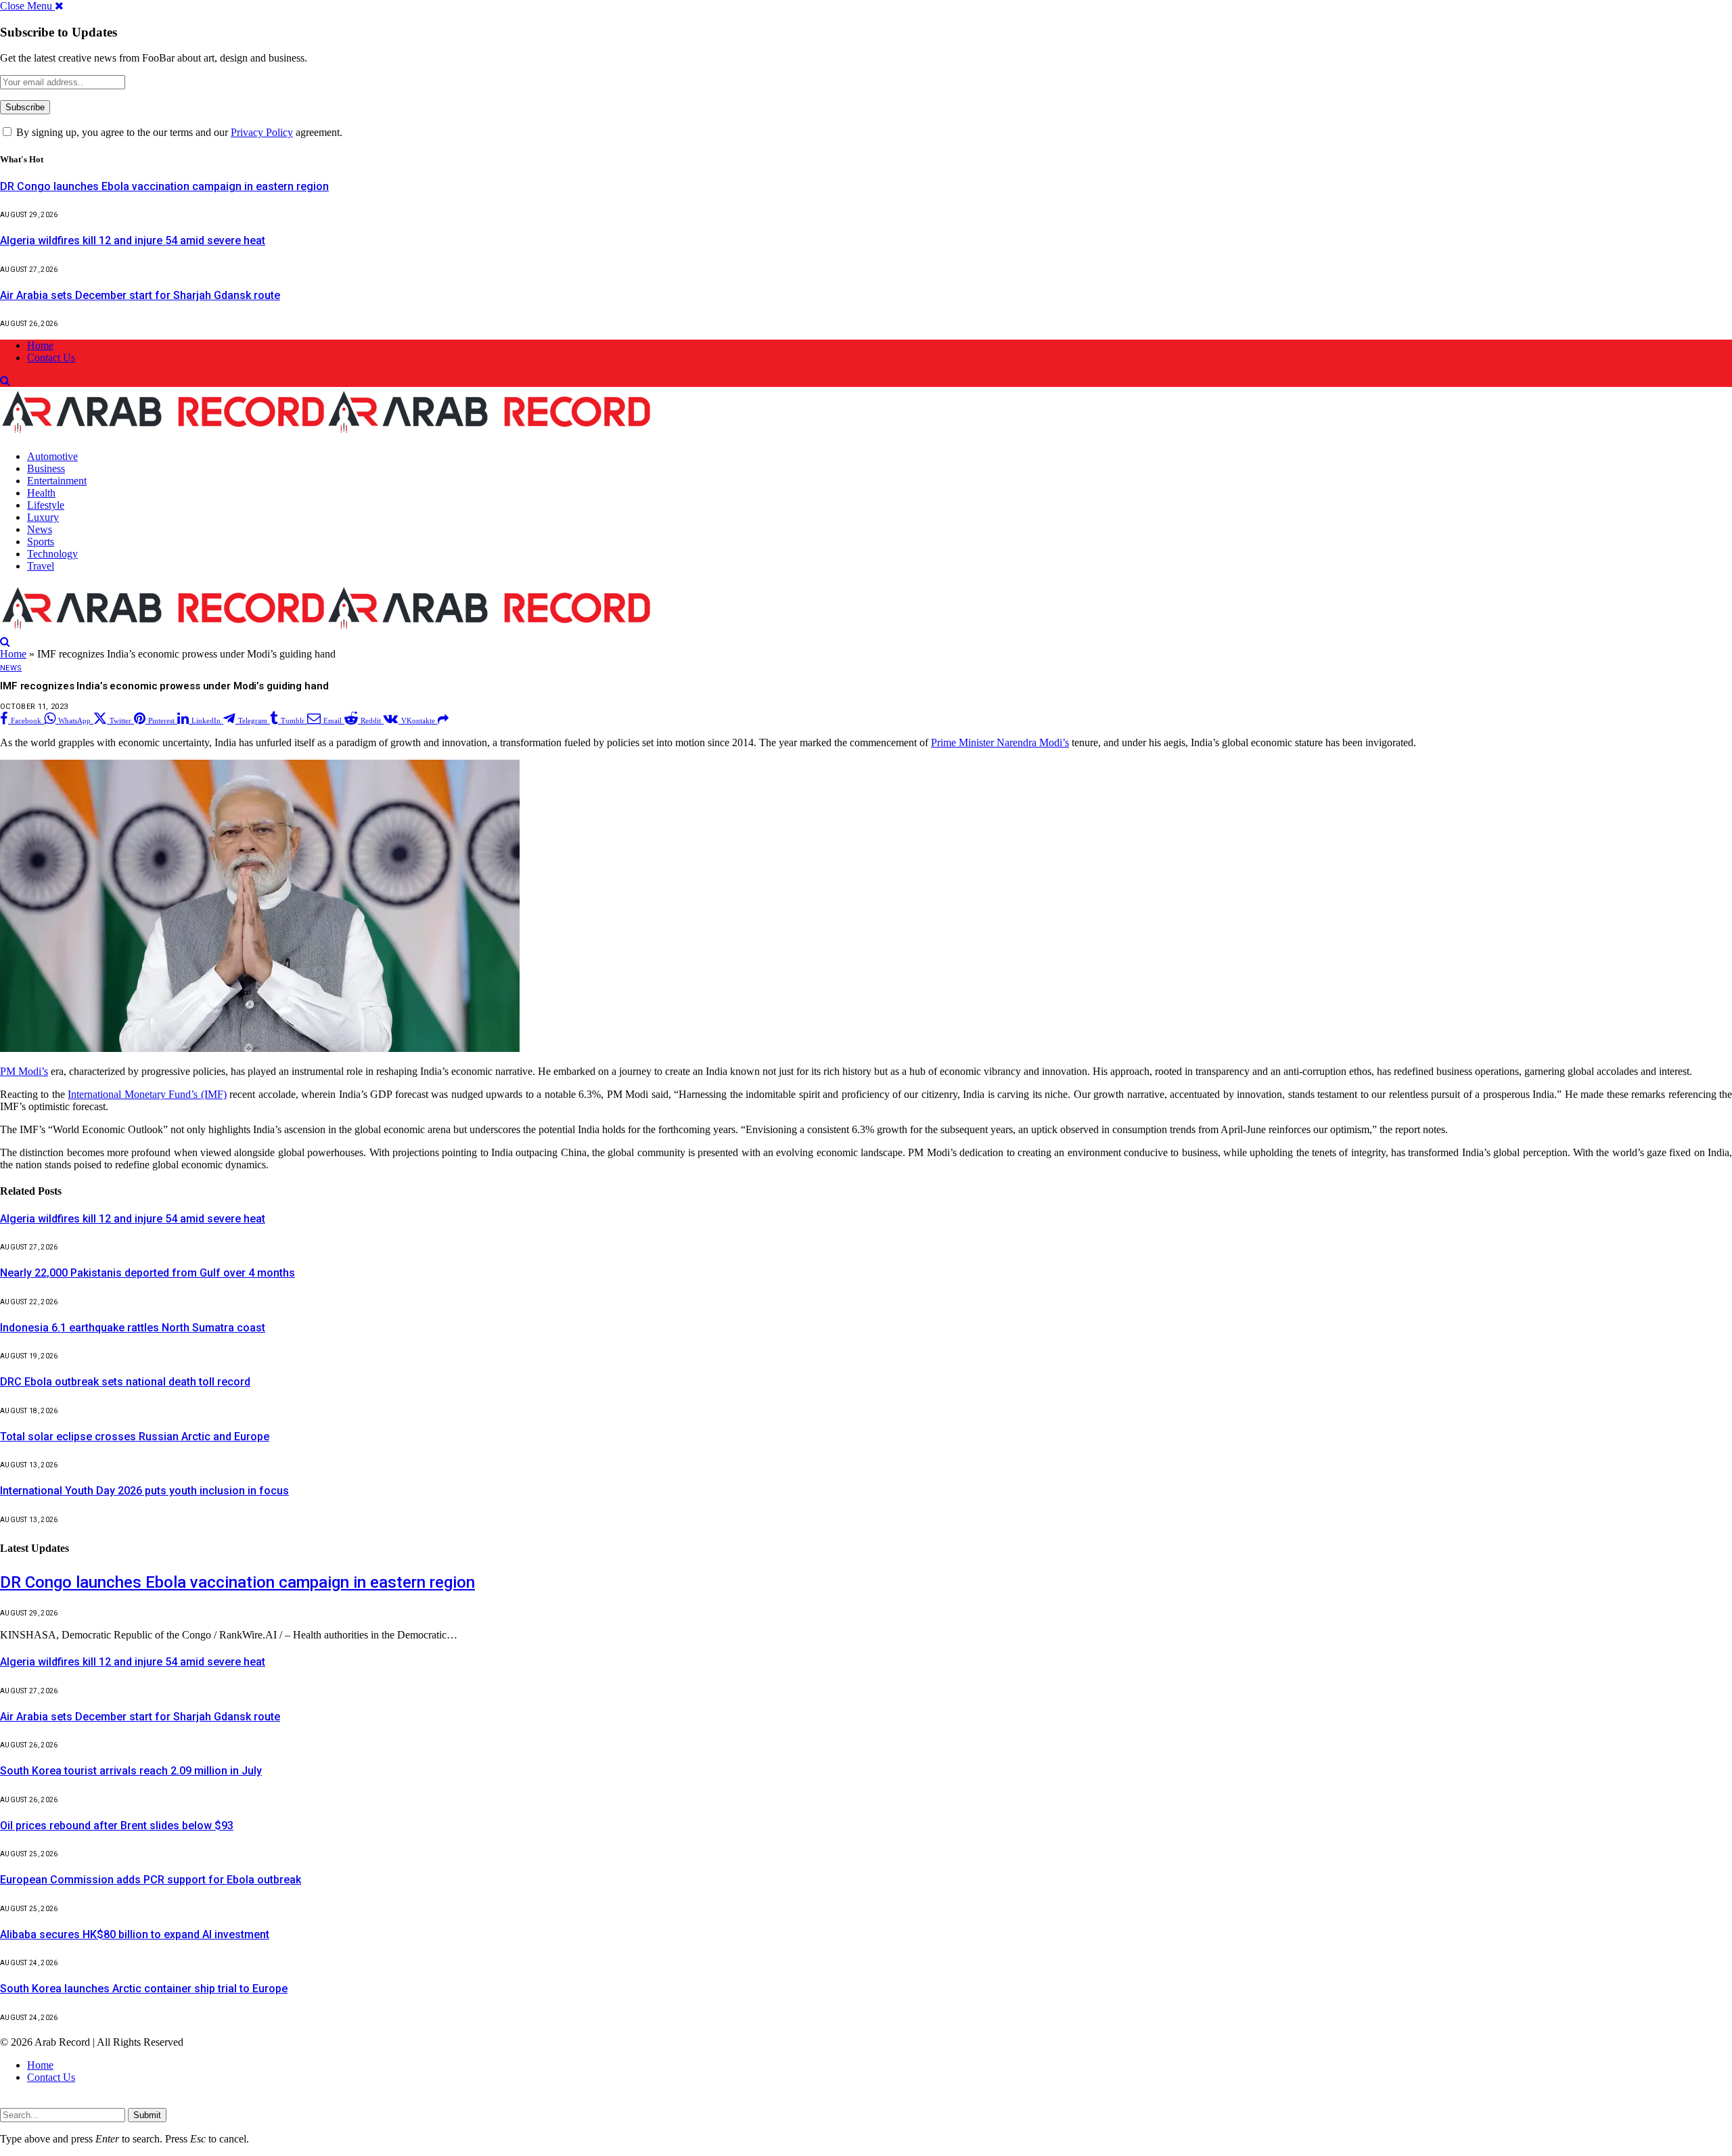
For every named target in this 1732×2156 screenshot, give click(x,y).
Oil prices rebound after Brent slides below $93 (117, 1826)
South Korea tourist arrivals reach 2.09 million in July (131, 1771)
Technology (52, 554)
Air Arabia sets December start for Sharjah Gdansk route (140, 295)
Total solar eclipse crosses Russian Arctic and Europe (135, 1437)
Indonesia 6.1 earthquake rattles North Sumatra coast (133, 1328)
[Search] (5, 381)
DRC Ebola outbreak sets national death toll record (125, 1382)
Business (46, 468)
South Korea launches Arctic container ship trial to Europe (144, 1989)
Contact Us (51, 358)
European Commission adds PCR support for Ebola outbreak (151, 1880)
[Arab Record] (326, 433)
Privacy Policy (262, 132)
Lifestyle (46, 505)
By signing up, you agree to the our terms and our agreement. (178, 132)
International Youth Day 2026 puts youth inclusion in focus (144, 1491)
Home (40, 345)
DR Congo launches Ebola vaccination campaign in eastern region (164, 186)
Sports (41, 542)
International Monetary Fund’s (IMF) (147, 1094)
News (40, 529)
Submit (147, 2115)
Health (41, 493)
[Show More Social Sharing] (443, 719)
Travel (41, 566)
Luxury (43, 517)
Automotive (52, 456)
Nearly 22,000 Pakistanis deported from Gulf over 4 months (147, 1273)
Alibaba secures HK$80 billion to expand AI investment (135, 1934)
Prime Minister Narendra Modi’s (1000, 742)
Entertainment (57, 481)
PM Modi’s (24, 1071)
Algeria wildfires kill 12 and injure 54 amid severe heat (133, 240)
